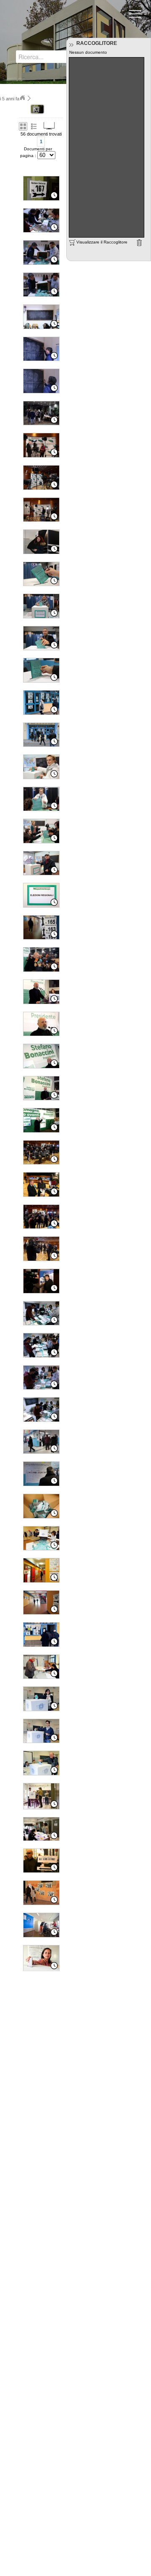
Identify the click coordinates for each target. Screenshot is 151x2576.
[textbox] (49, 57)
